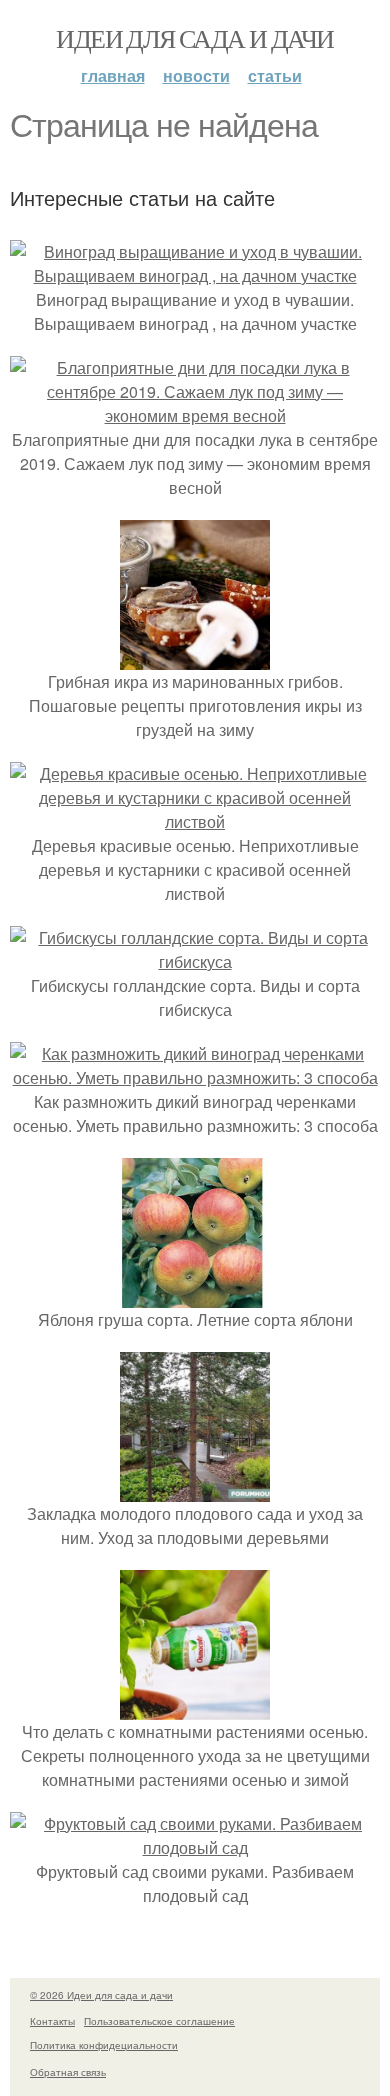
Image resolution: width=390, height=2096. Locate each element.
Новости (196, 75)
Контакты (52, 2021)
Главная (113, 75)
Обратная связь (68, 2072)
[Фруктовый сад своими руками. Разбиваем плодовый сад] (195, 1847)
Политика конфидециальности (104, 2045)
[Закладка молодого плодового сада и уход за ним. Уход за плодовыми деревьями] (195, 1489)
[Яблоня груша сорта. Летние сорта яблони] (195, 1295)
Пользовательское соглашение (159, 2021)
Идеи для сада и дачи (194, 38)
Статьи (275, 75)
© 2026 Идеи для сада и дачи (101, 1995)
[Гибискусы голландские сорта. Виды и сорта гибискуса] (195, 961)
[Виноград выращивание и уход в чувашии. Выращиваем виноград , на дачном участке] (195, 275)
